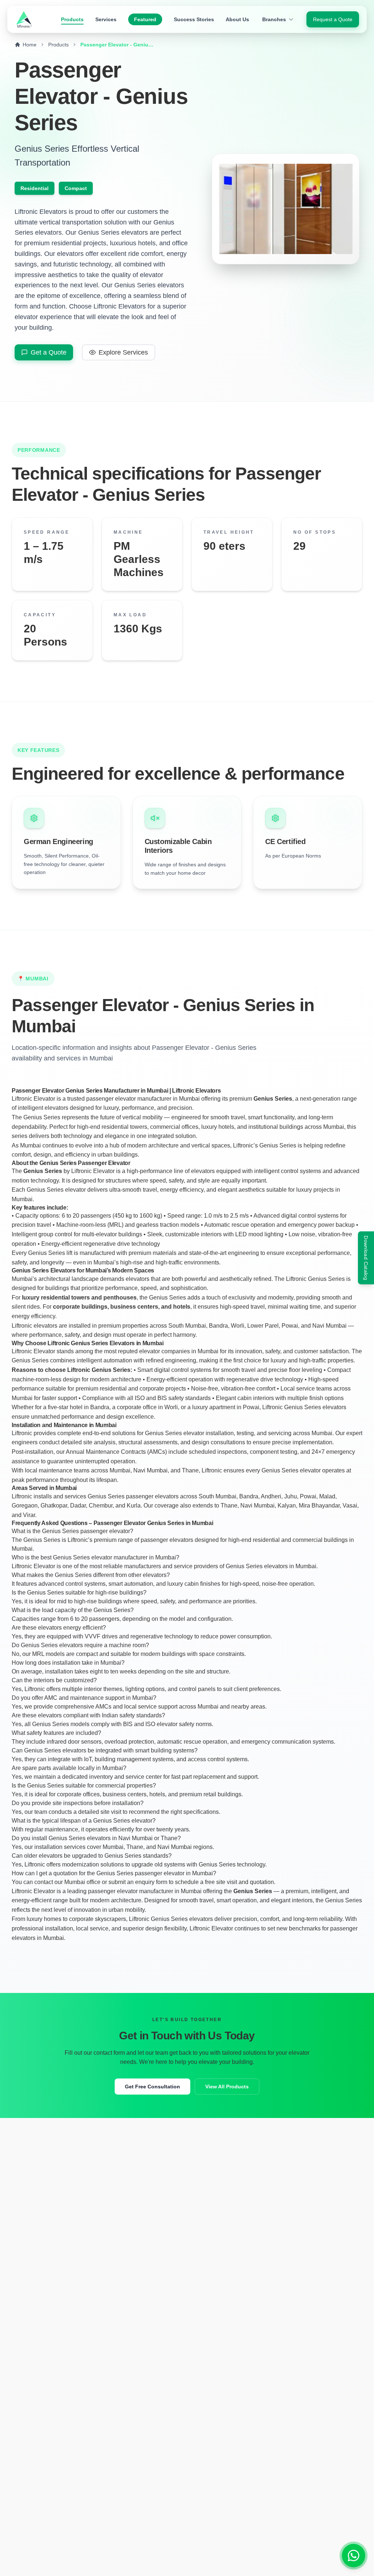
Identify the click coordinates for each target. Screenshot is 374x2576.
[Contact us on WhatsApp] (354, 2556)
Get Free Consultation (152, 2087)
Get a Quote (49, 352)
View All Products (227, 2087)
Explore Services (123, 352)
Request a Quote (333, 19)
